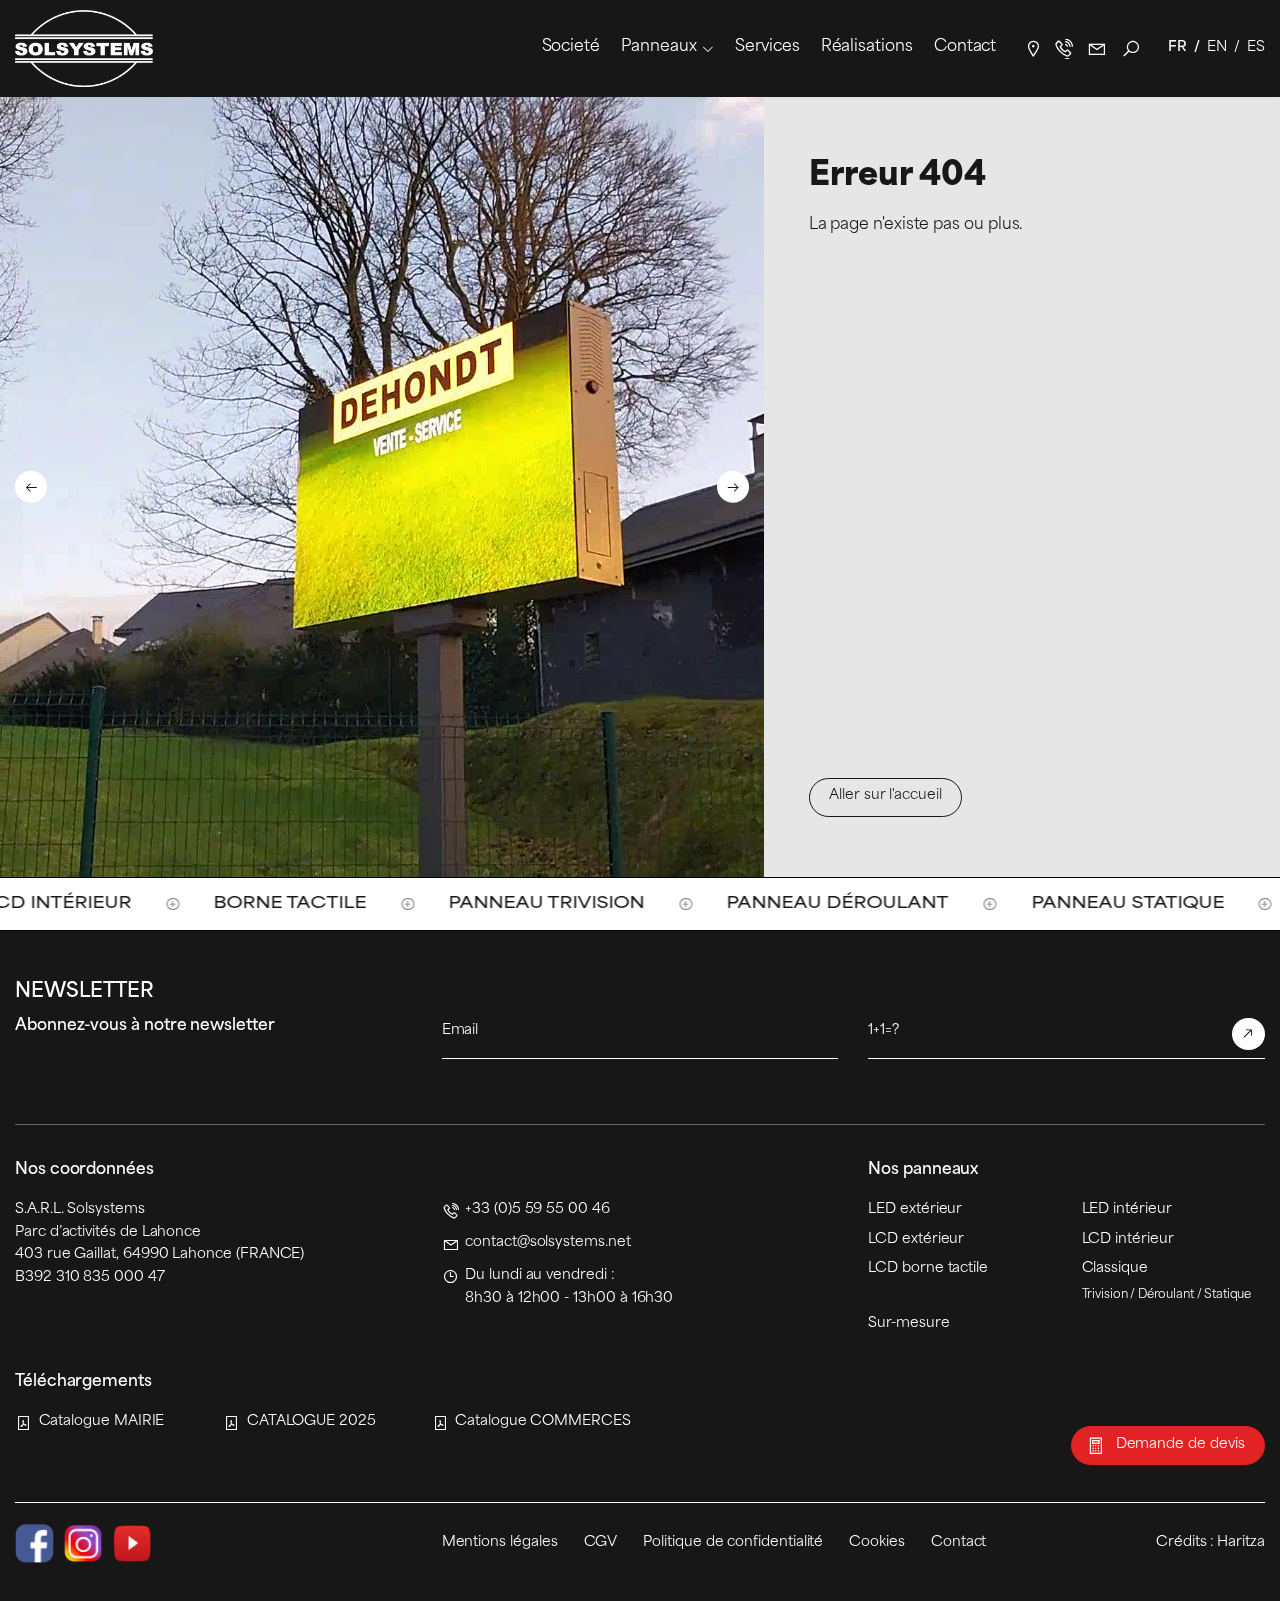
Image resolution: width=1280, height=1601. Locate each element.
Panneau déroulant (689, 903)
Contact (965, 47)
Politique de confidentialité (733, 1542)
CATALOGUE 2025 (311, 1421)
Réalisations (867, 47)
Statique (1228, 1295)
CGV (601, 1542)
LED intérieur (1127, 1209)
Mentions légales (500, 1542)
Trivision (1105, 1295)
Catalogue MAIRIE (101, 1421)
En (1217, 47)
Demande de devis (1180, 1444)
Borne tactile (141, 903)
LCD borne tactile (928, 1268)
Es (1256, 47)
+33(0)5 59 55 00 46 (1064, 49)
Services (767, 47)
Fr (1177, 47)
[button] (31, 486)
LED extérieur (915, 1209)
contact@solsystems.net (1097, 49)
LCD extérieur (916, 1239)
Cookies (877, 1542)
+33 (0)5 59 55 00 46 (537, 1209)
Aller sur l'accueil (885, 795)
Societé (571, 47)
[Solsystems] (84, 48)
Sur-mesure (908, 1323)
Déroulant (1166, 1295)
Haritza (1241, 1542)
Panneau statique (978, 903)
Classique (1115, 1268)
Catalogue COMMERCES (543, 1421)
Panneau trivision (398, 903)
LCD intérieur (1128, 1239)
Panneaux (658, 47)
